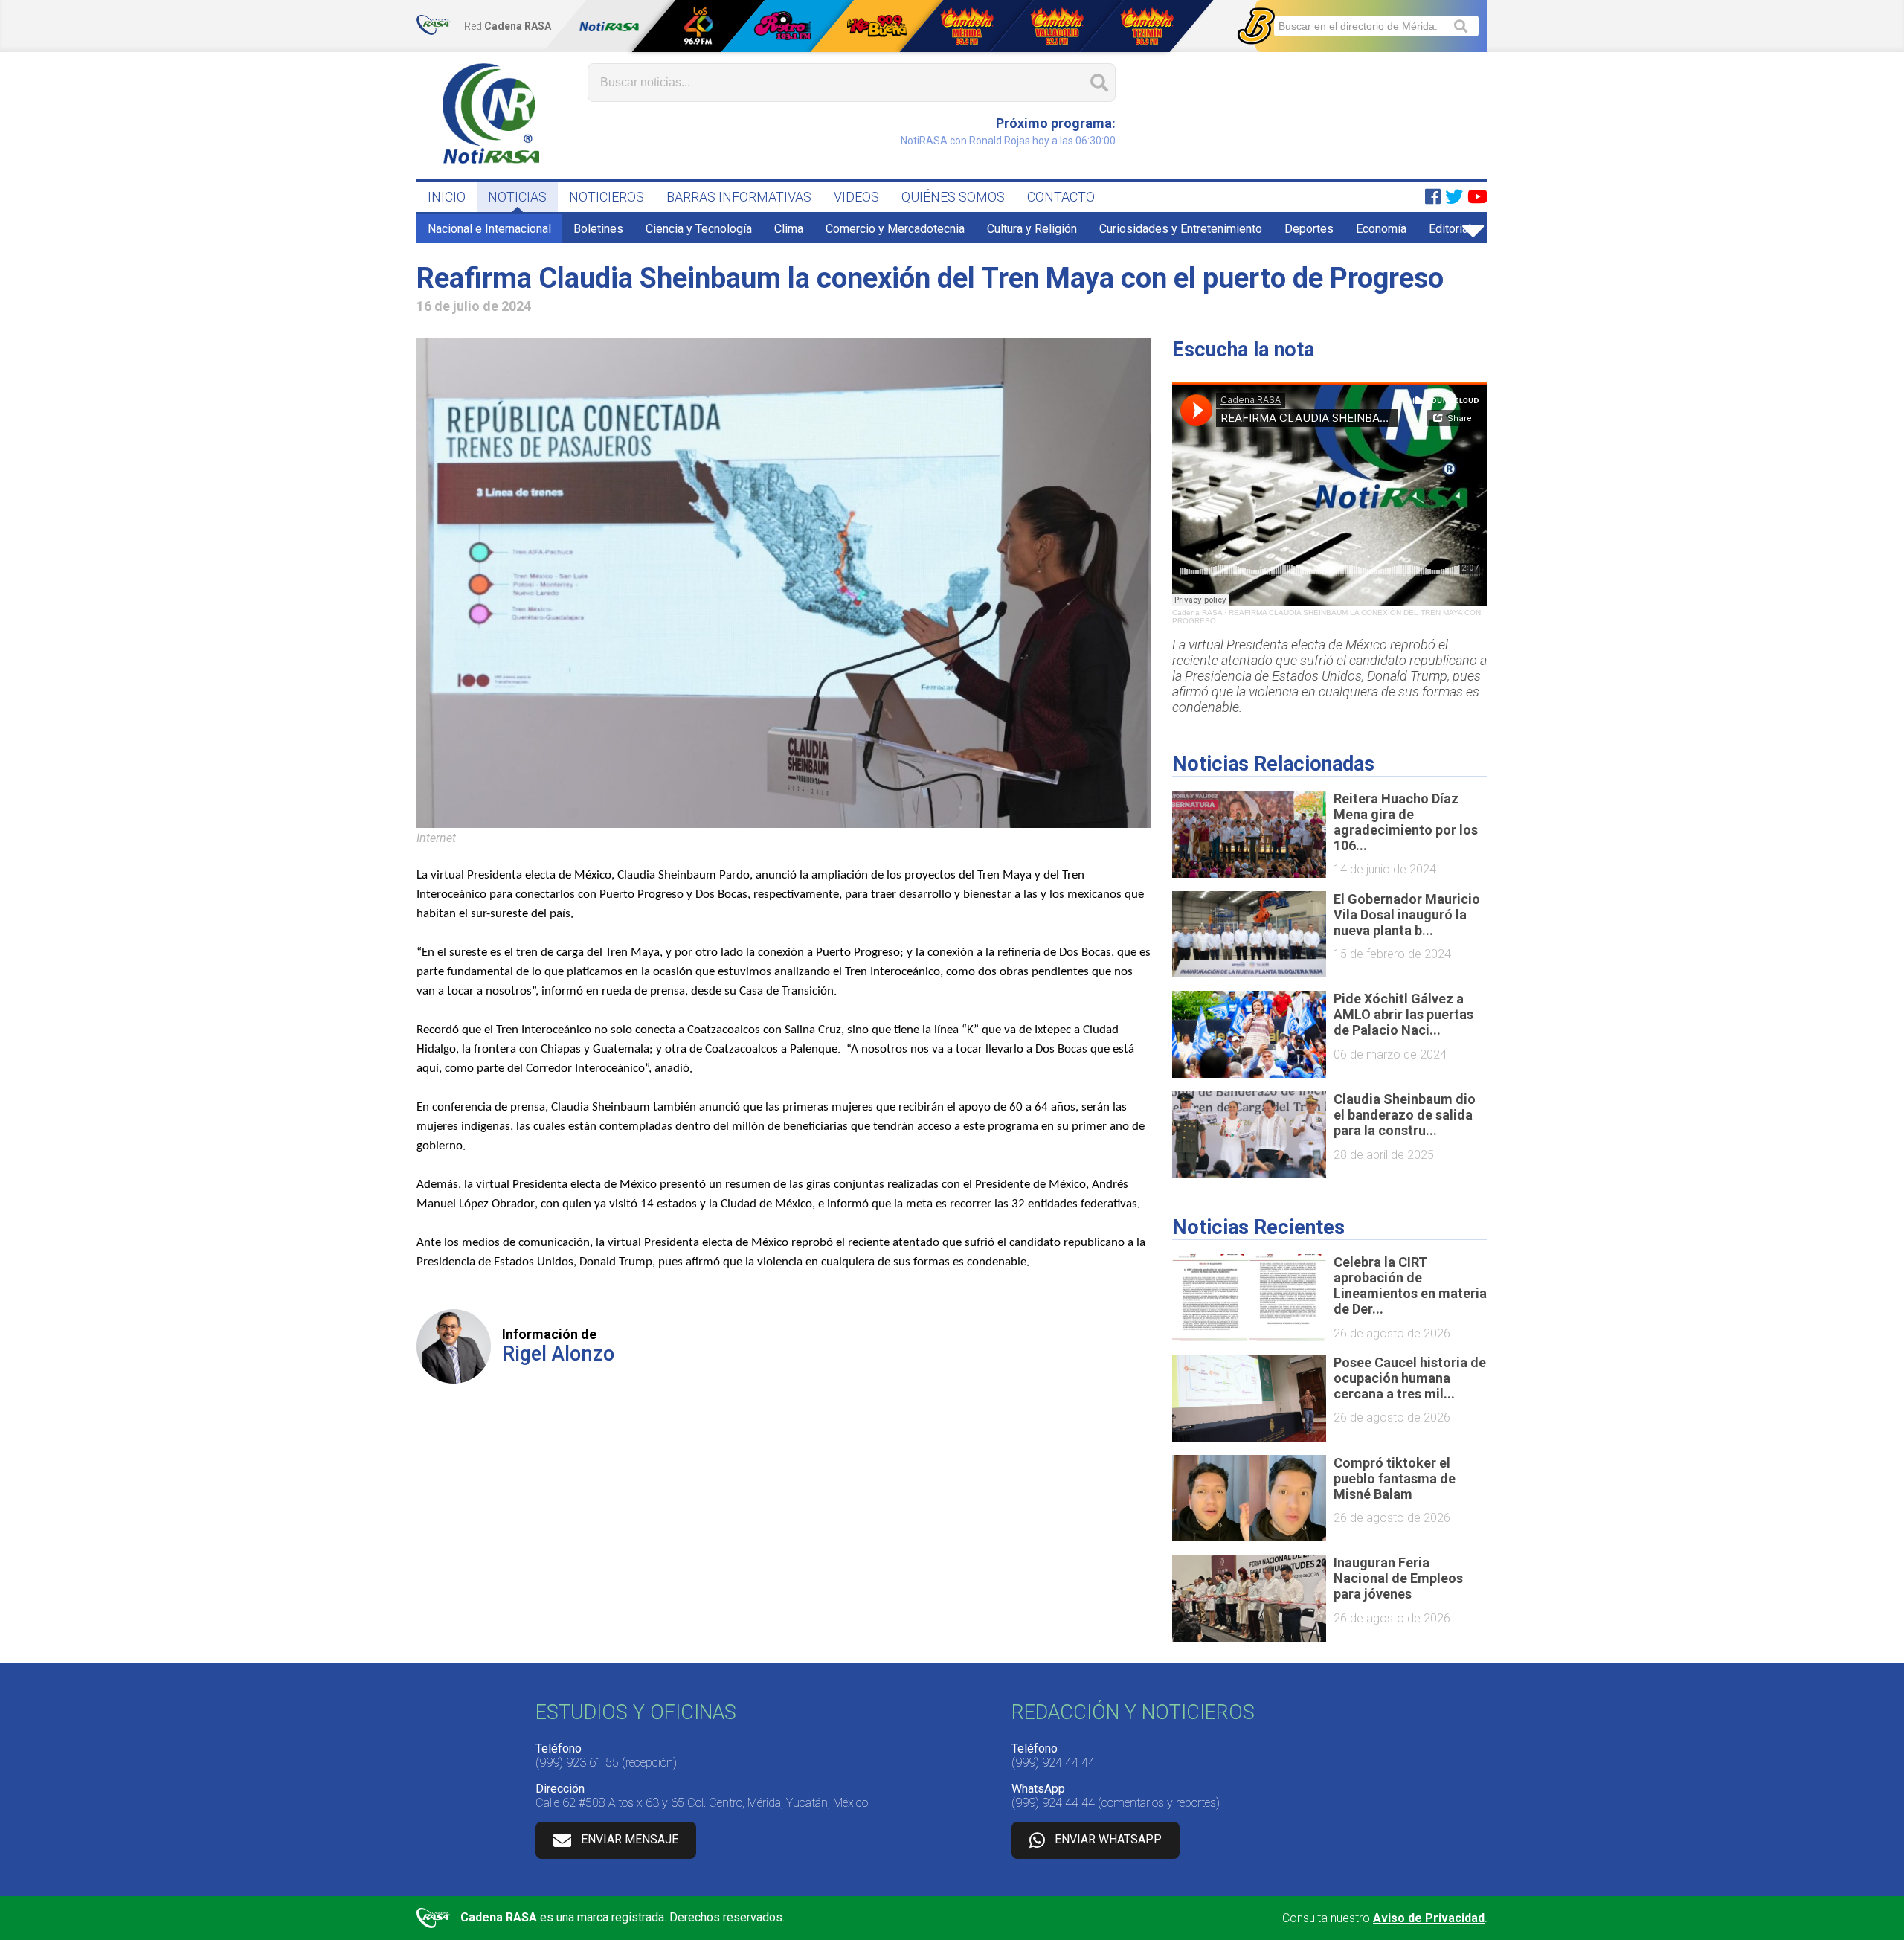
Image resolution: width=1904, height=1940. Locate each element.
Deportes (1309, 229)
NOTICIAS (517, 197)
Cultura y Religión (1032, 229)
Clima (789, 229)
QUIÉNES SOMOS (953, 197)
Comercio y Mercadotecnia (895, 229)
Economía (1381, 229)
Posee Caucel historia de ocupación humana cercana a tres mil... (1410, 1378)
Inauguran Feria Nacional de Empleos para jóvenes (1398, 1578)
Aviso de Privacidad (1429, 1918)
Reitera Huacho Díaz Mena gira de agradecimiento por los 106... (1406, 822)
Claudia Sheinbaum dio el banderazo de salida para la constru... (1405, 1115)
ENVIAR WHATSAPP (1108, 1839)
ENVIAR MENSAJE (630, 1839)
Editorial (1450, 229)
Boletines (598, 229)
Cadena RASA (1197, 613)
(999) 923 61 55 (577, 1763)
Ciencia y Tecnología (699, 229)
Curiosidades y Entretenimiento (1181, 229)
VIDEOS (856, 197)
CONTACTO (1061, 197)
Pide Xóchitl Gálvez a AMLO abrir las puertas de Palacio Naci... (1403, 1014)
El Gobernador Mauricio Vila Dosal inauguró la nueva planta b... (1407, 915)
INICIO (447, 197)
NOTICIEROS (607, 197)
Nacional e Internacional (489, 229)
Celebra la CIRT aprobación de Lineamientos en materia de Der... (1410, 1285)
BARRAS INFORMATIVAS (739, 197)
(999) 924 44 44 (1053, 1763)
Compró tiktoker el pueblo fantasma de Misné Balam (1395, 1478)
